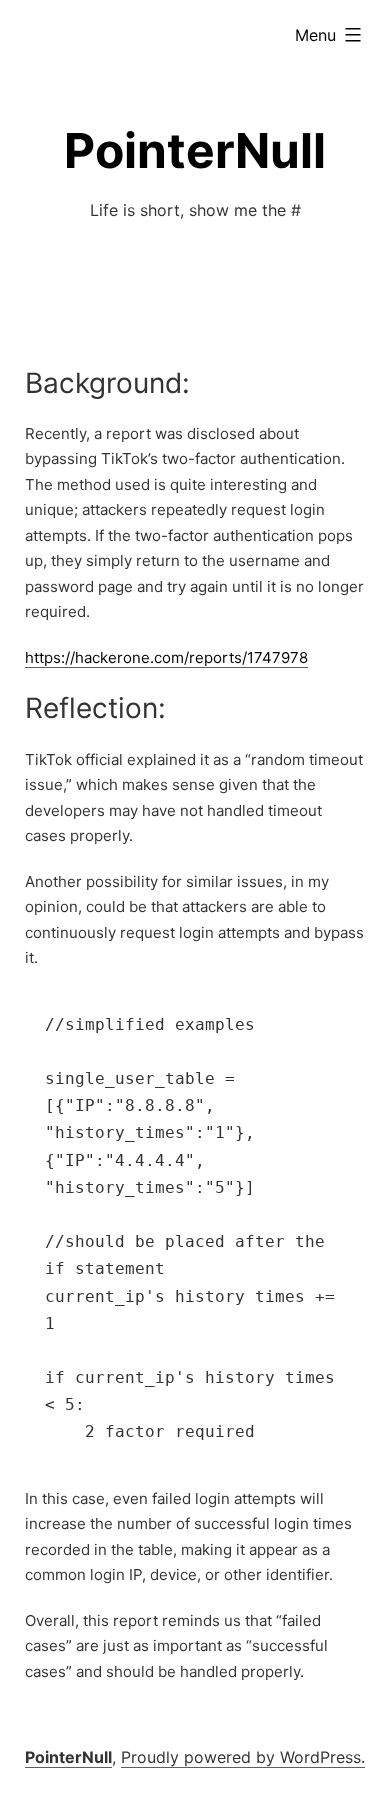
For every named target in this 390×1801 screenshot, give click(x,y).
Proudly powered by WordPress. (243, 1757)
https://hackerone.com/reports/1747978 (166, 657)
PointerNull (195, 150)
